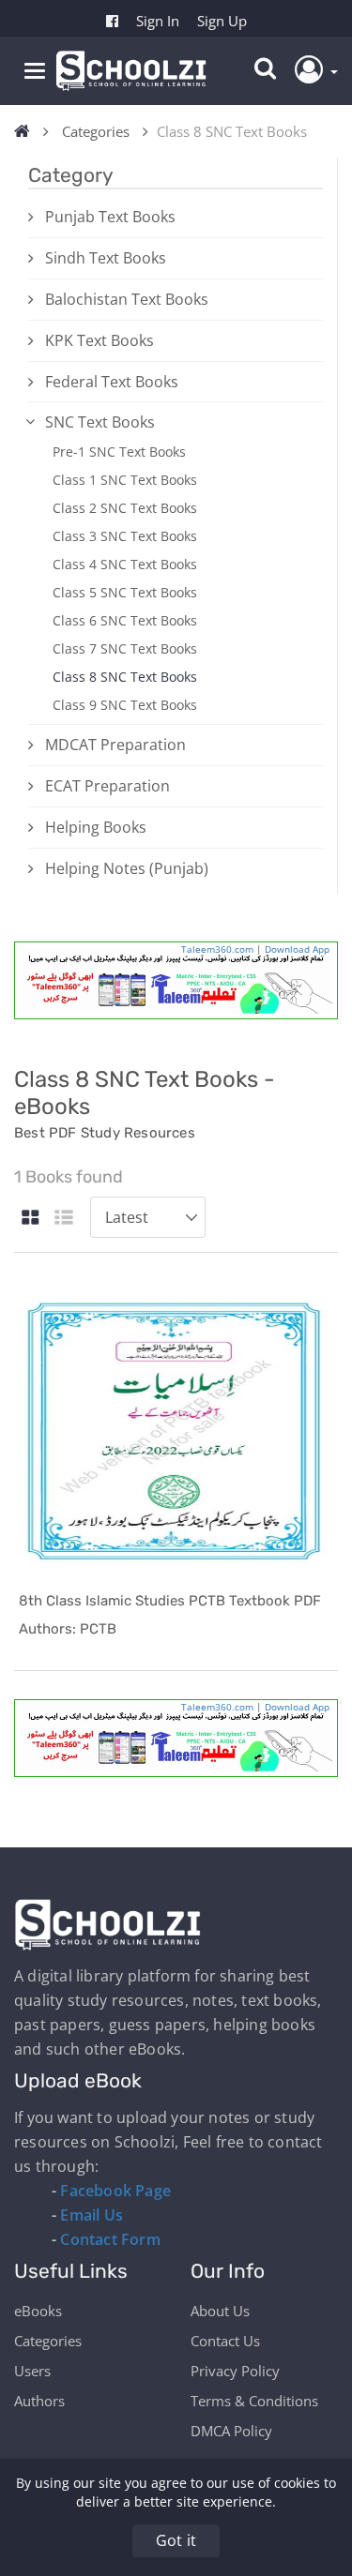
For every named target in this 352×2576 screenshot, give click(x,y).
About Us (220, 2311)
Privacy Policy (235, 2371)
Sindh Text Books (106, 258)
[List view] (64, 1219)
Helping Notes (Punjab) (127, 868)
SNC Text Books (100, 422)
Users (32, 2371)
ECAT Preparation (107, 786)
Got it (176, 2540)
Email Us (92, 2215)
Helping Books (96, 827)
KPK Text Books (99, 340)
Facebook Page (115, 2191)
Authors (39, 2401)
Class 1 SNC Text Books (125, 480)
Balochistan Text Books (127, 299)
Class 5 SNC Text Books (125, 592)
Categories (96, 131)
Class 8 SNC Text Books (125, 677)
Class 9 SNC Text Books (125, 705)
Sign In (158, 21)
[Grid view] (31, 1219)
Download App (297, 949)
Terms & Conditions (254, 2401)
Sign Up (222, 21)
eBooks (38, 2311)
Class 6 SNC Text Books (125, 620)
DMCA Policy (231, 2431)
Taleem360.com (217, 949)
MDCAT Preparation (115, 745)
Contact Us (225, 2341)
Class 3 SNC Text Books (125, 536)
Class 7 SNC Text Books (125, 648)
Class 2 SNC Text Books (125, 508)
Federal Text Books (112, 382)
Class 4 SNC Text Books (125, 564)
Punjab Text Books (110, 217)
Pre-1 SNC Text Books (119, 452)
